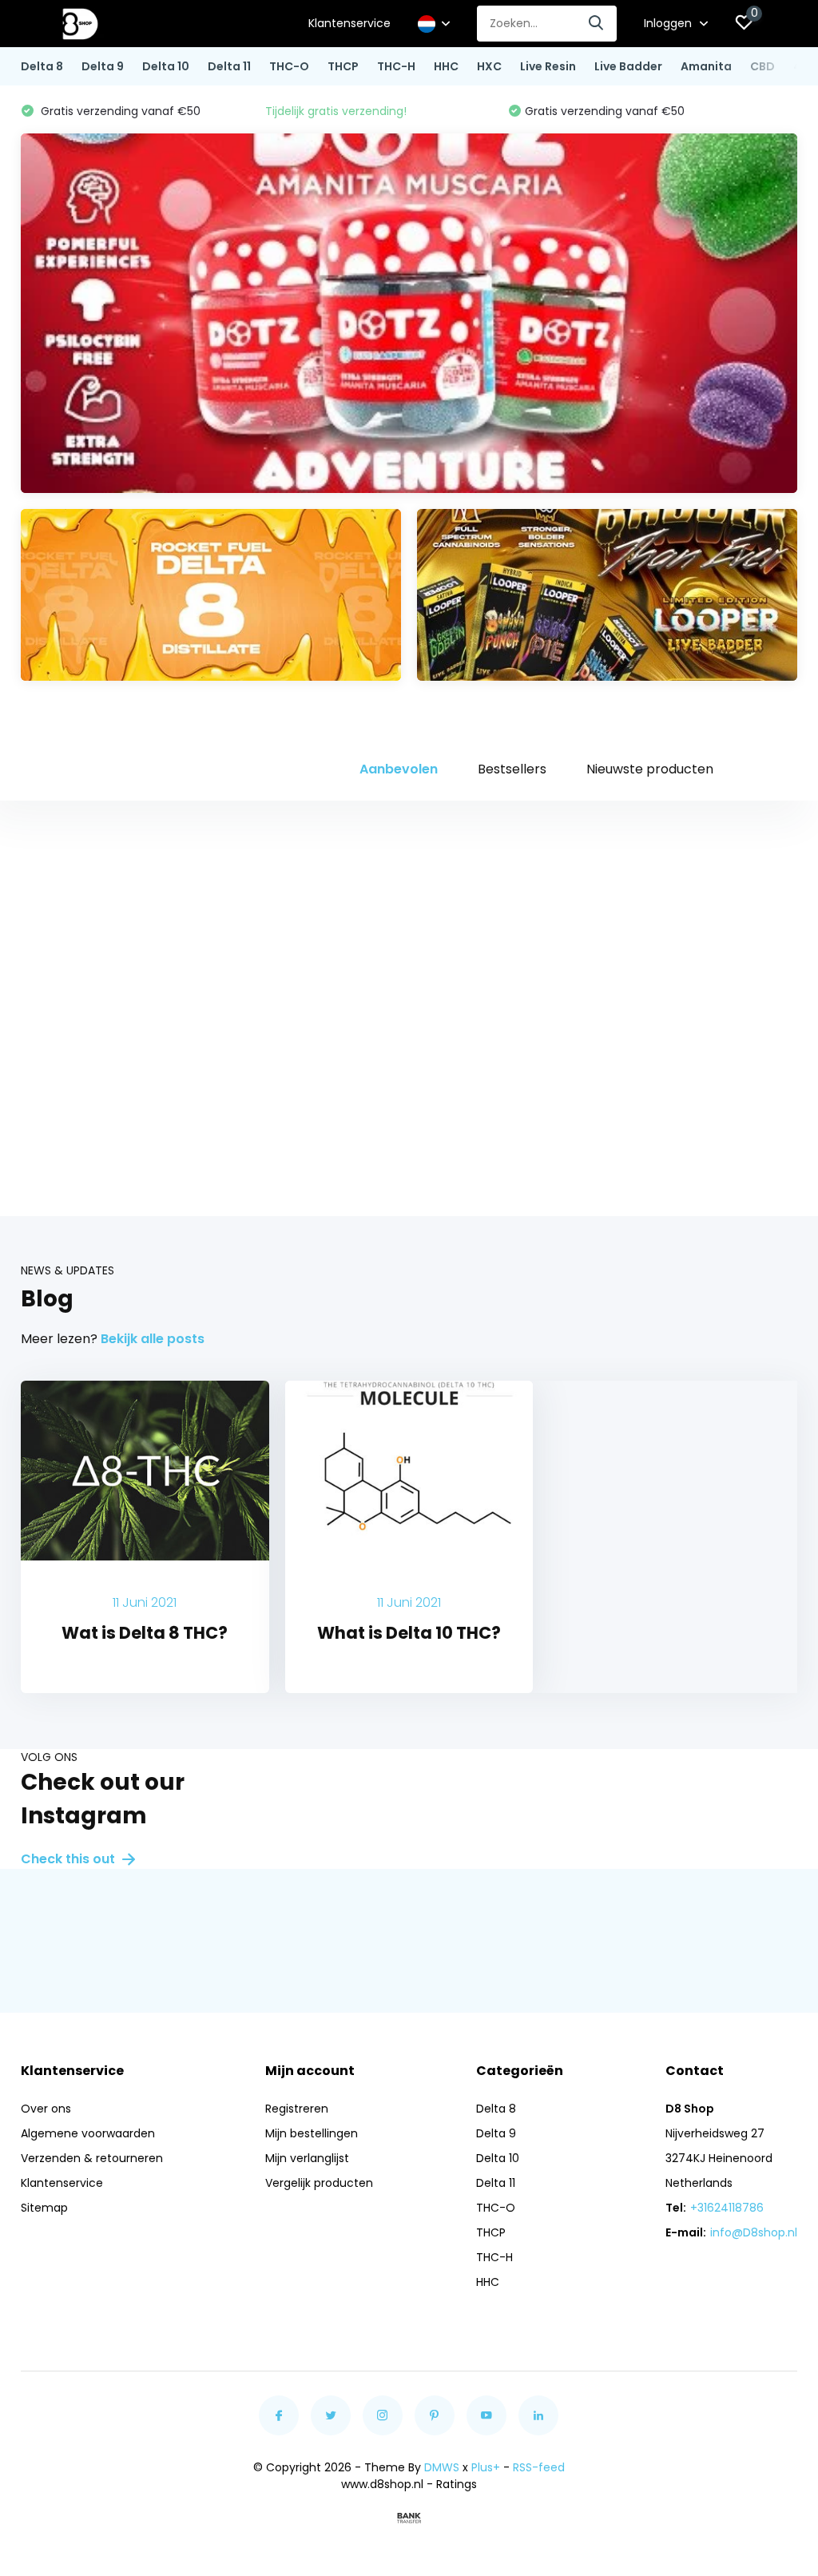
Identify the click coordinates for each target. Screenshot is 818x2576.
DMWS (442, 2467)
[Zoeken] (597, 24)
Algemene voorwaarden (88, 2133)
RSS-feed (539, 2467)
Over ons (46, 2109)
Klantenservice (349, 23)
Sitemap (44, 2208)
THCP (343, 66)
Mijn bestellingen (312, 2133)
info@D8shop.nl (754, 2232)
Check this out (69, 1859)
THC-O (289, 66)
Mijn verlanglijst (307, 2158)
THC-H (396, 66)
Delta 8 (42, 66)
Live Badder (628, 66)
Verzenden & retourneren (92, 2158)
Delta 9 (103, 66)
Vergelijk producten (319, 2183)
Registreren (297, 2109)
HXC (489, 66)
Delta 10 (166, 66)
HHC (446, 66)
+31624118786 (727, 2208)
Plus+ (486, 2467)
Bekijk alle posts (153, 1339)
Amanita (706, 66)
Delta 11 (229, 66)
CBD (762, 66)
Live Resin (548, 66)
